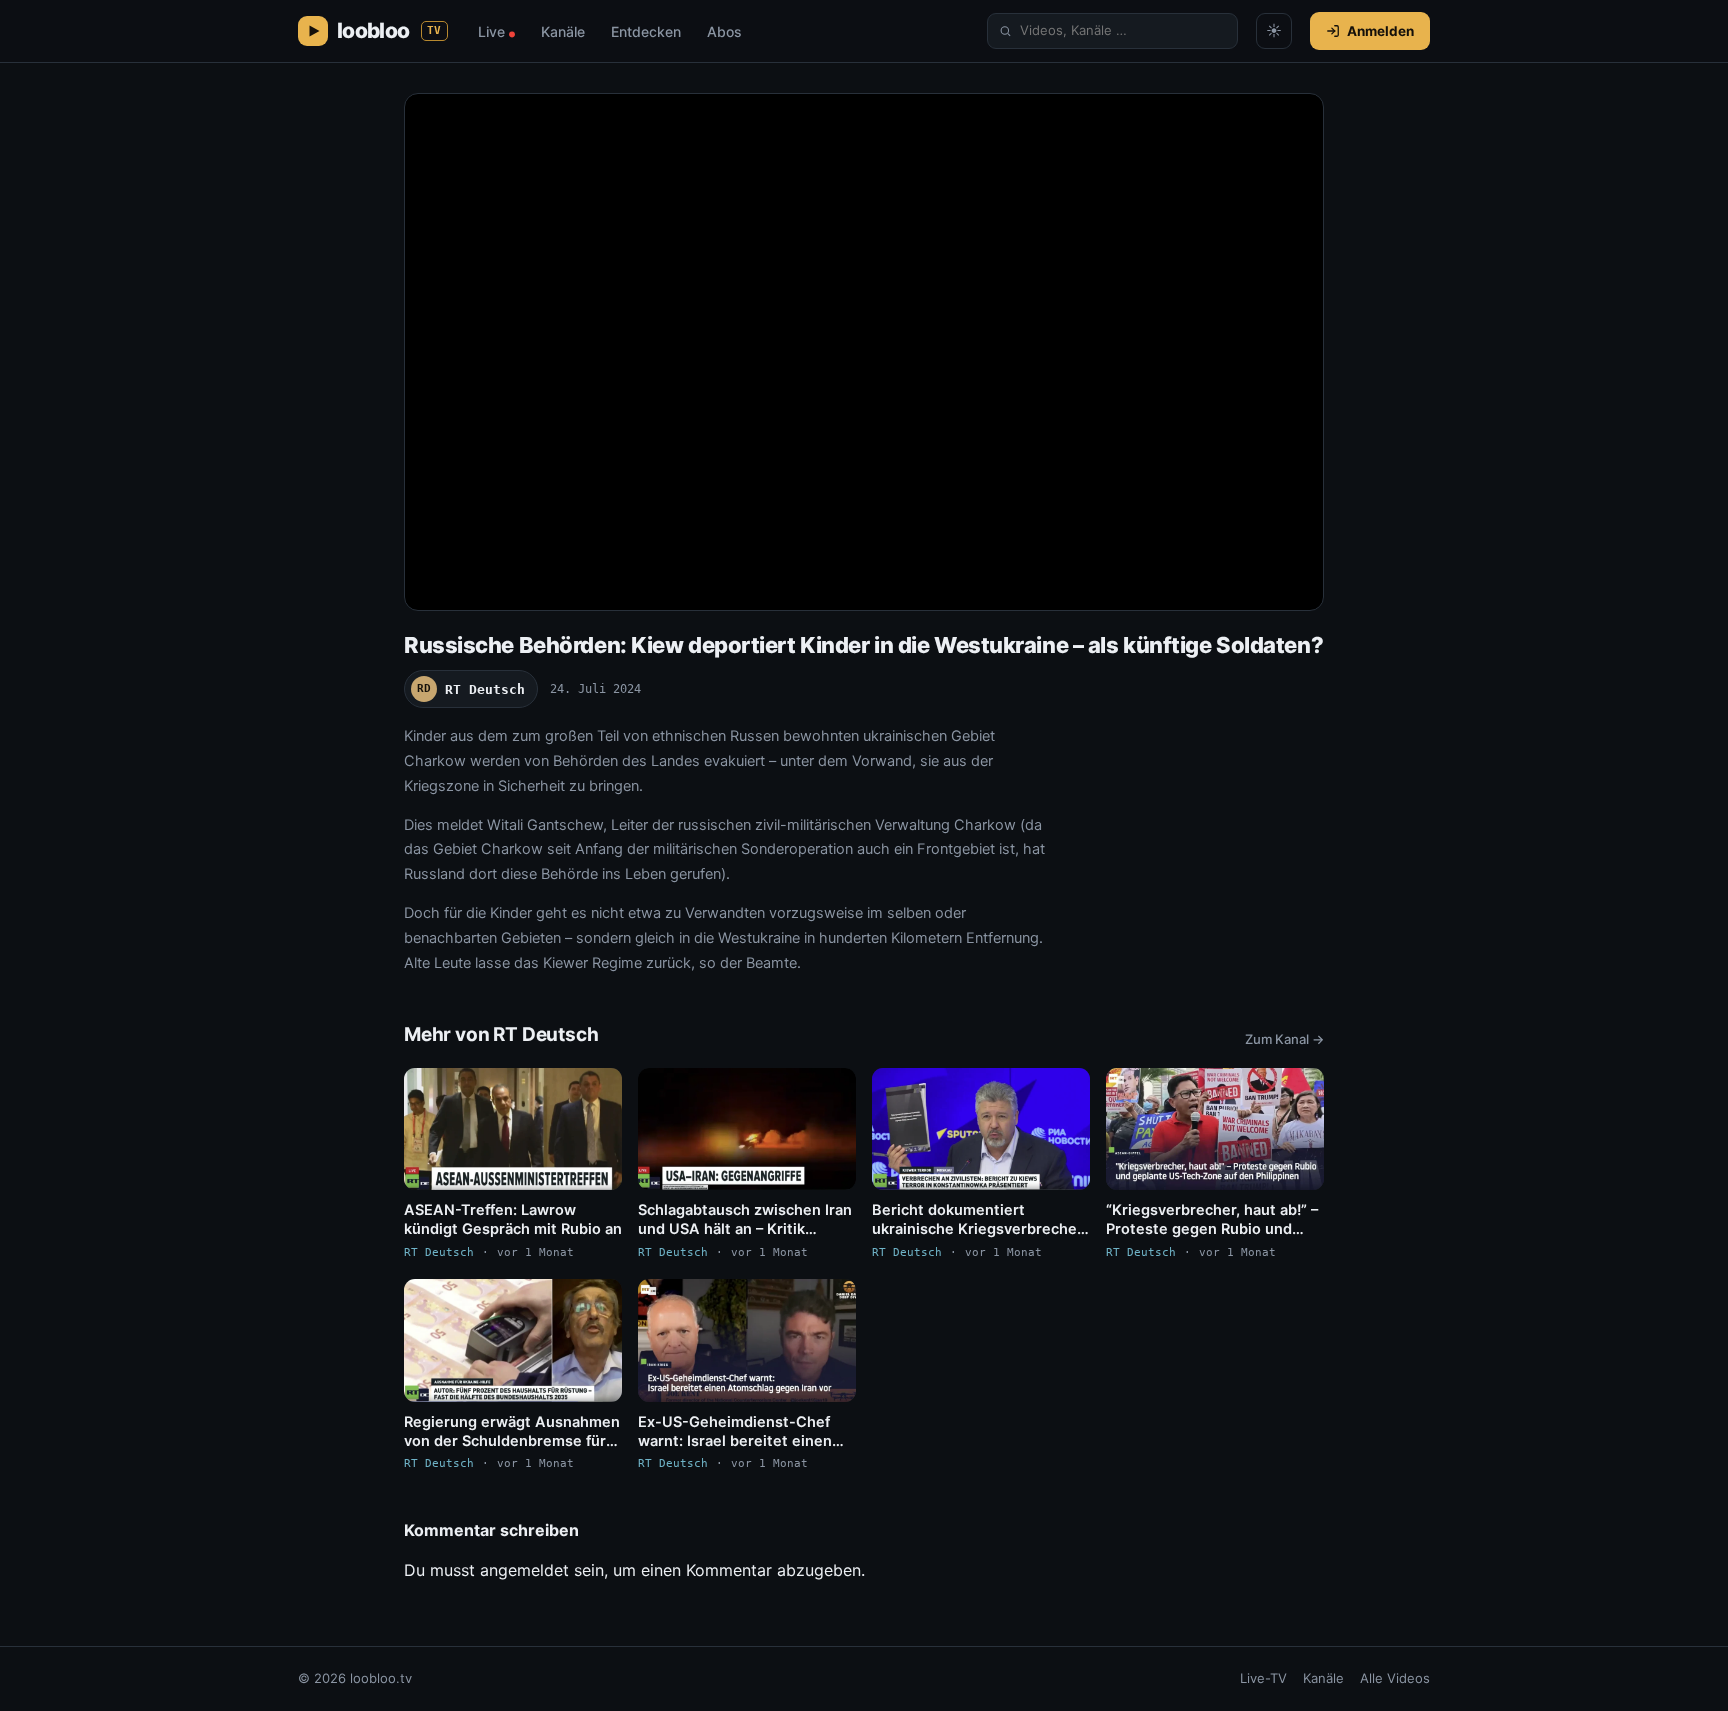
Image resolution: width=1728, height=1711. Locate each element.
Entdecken (646, 31)
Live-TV (1263, 1678)
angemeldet (524, 1570)
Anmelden (1380, 31)
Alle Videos (1395, 1678)
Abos (724, 31)
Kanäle (563, 31)
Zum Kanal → (1284, 1039)
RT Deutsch (471, 689)
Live (496, 31)
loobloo (389, 30)
